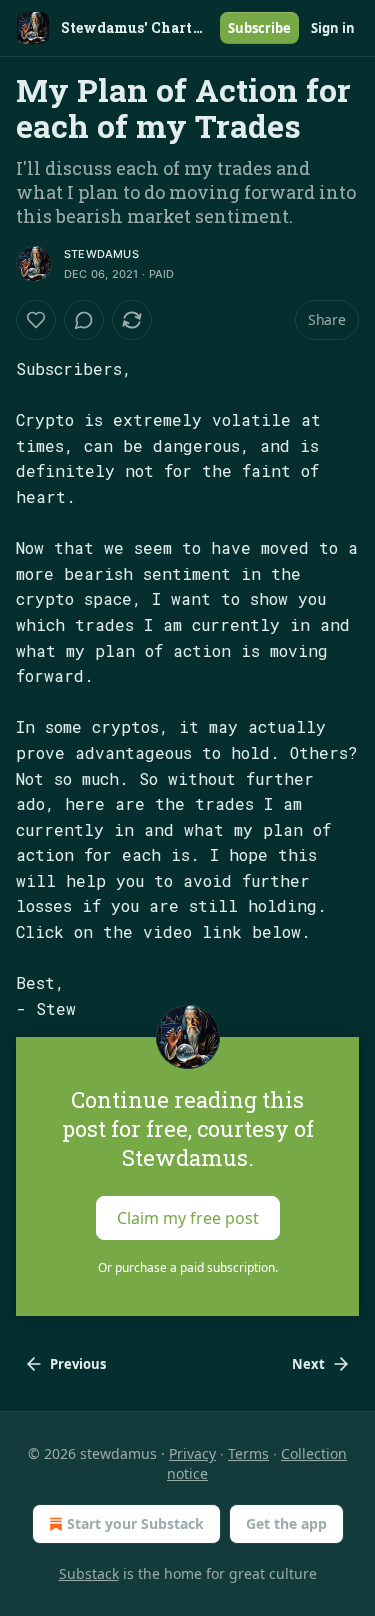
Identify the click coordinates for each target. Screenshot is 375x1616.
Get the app (286, 1523)
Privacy (192, 1453)
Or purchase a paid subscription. (188, 1267)
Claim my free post (188, 1218)
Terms (248, 1453)
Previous (78, 1364)
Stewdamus (101, 254)
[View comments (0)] (84, 320)
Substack (89, 1573)
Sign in (333, 28)
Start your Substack (135, 1523)
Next (308, 1364)
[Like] (36, 320)
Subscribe (259, 28)
